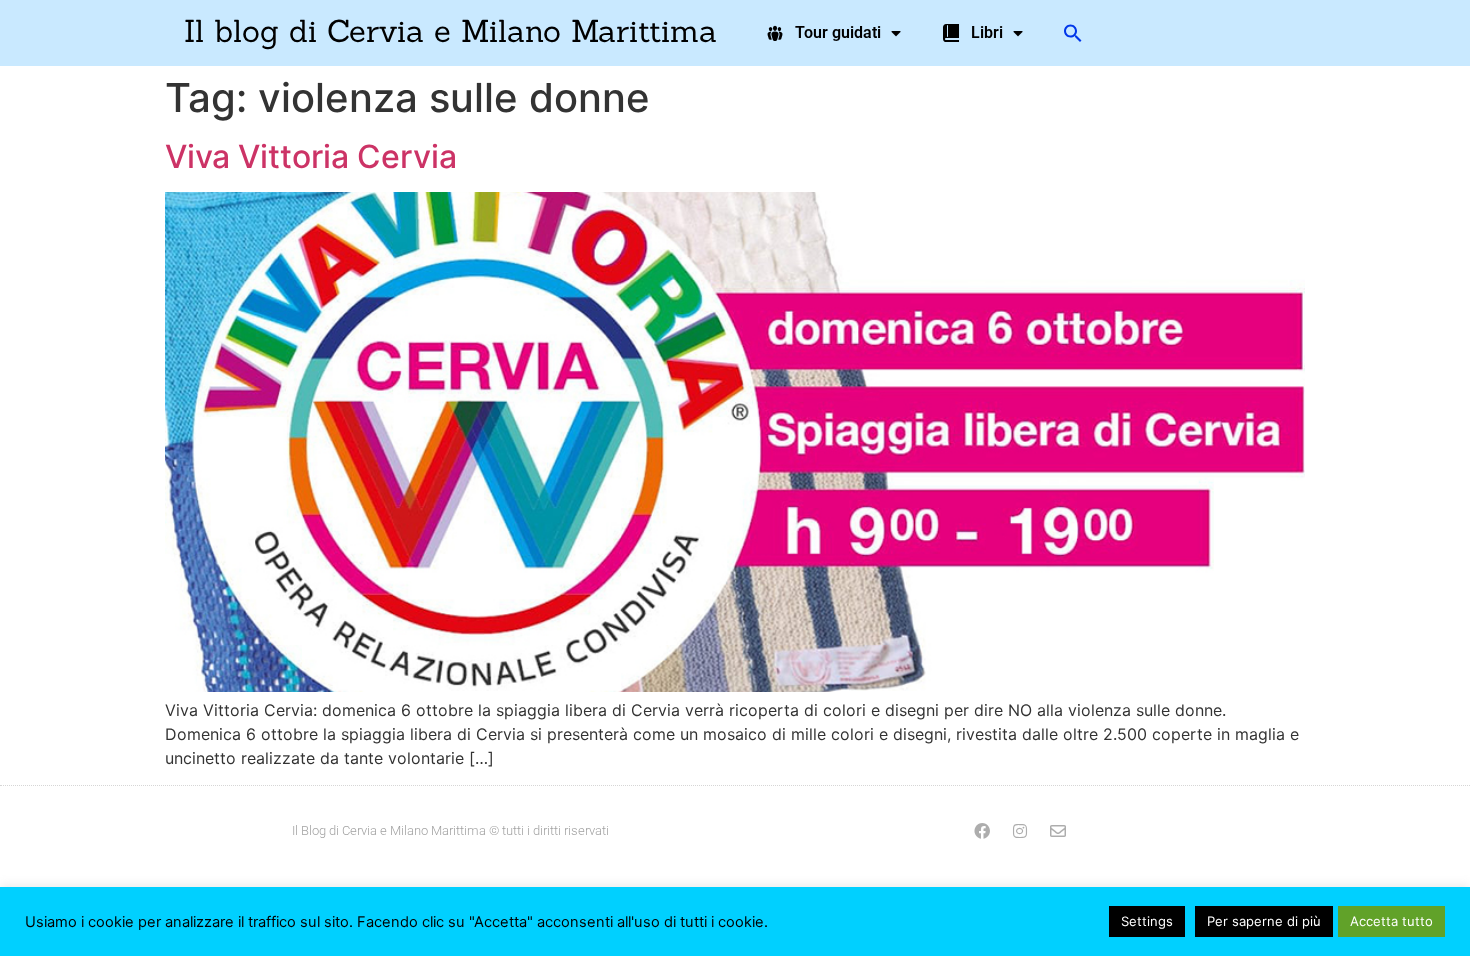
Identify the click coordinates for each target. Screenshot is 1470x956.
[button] (1073, 33)
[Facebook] (982, 831)
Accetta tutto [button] (1391, 921)
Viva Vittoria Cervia (311, 156)
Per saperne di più (1264, 921)
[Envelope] (1058, 831)
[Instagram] (1020, 831)
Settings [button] (1147, 921)
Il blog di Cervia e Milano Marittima (450, 30)
